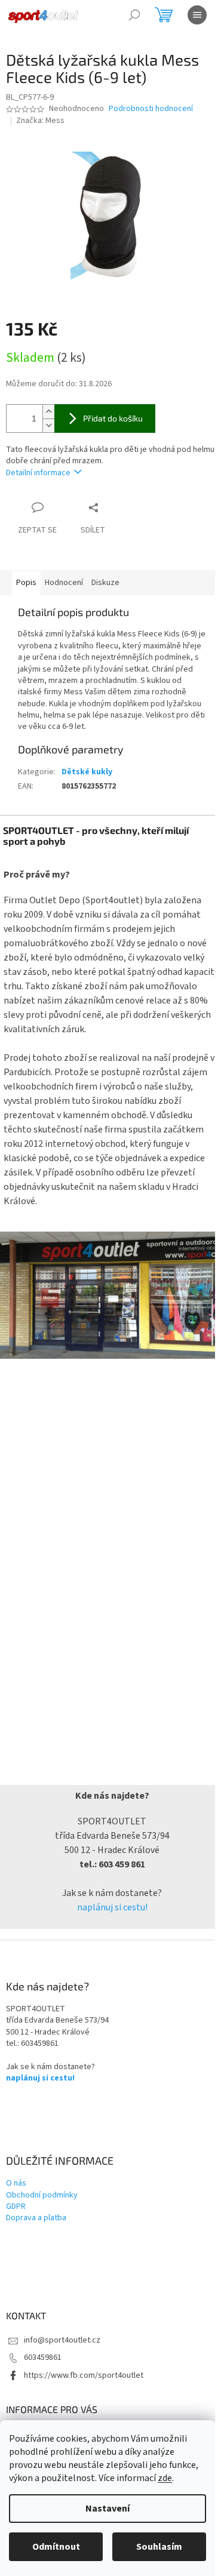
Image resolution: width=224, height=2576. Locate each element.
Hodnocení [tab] (64, 583)
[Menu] (197, 15)
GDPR (16, 2207)
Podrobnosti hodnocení (151, 109)
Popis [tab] (26, 583)
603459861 (43, 2358)
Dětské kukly (87, 772)
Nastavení (108, 2509)
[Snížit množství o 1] (48, 425)
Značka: (40, 121)
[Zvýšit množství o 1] (48, 412)
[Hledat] (134, 15)
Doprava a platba (36, 2218)
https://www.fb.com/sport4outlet (84, 2375)
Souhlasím (159, 2547)
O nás (16, 2183)
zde (165, 2478)
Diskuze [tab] (105, 583)
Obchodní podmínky (42, 2195)
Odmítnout (56, 2547)
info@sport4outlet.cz (62, 2340)
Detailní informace (38, 473)
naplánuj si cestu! (112, 1907)
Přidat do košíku (113, 418)
